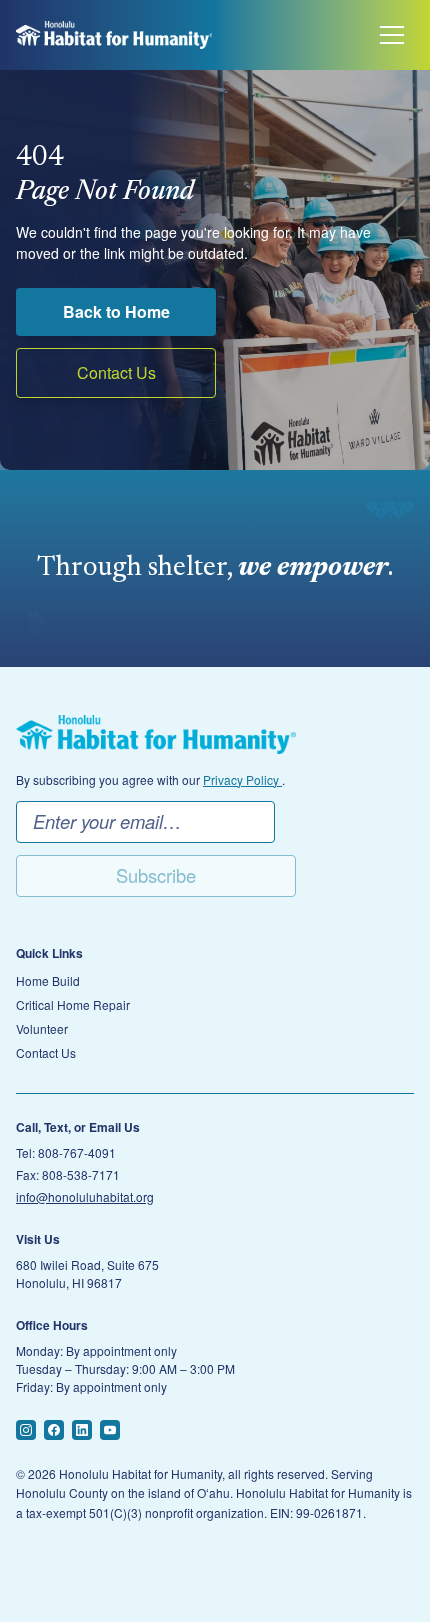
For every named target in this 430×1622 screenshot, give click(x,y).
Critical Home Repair (73, 1005)
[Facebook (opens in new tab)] (54, 1430)
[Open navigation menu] (392, 35)
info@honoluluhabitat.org (85, 1196)
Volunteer (42, 1029)
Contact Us (116, 372)
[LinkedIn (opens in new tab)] (82, 1430)
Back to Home (116, 311)
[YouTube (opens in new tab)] (110, 1430)
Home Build (48, 981)
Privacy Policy (242, 779)
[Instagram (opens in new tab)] (26, 1430)
